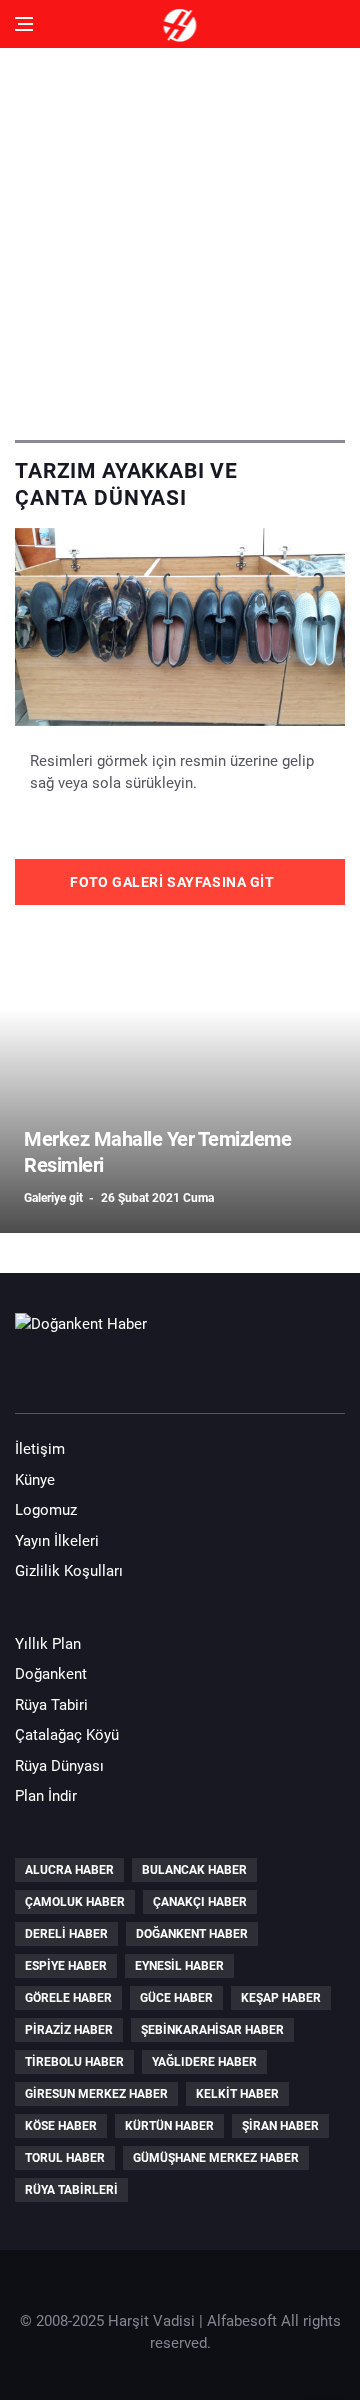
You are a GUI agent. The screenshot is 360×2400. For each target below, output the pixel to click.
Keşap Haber (281, 1998)
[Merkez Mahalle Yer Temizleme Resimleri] (180, 1073)
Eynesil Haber (179, 1966)
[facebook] (36, 1376)
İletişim (40, 1449)
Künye (35, 1480)
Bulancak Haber (194, 1870)
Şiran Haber (280, 2126)
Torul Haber (65, 2158)
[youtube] (93, 1376)
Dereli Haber (66, 1934)
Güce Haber (176, 1998)
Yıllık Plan (48, 1644)
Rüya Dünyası (59, 1766)
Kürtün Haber (169, 2126)
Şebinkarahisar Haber (212, 2030)
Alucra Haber (69, 1870)
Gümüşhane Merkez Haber (216, 2158)
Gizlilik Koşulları (69, 1571)
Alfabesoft (242, 2321)
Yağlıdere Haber (204, 2062)
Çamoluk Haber (75, 1902)
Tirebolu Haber (74, 2062)
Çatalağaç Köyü (67, 1735)
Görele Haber (68, 1998)
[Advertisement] (180, 236)
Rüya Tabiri (51, 1705)
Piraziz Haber (69, 2030)
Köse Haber (61, 2126)
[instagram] (150, 1376)
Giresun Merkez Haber (96, 2094)
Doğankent (51, 1674)
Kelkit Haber (237, 2094)
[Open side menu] (24, 24)
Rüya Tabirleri (71, 2190)
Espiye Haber (66, 1966)
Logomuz (46, 1510)
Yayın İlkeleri (57, 1541)
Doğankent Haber (192, 1934)
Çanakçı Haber (200, 1902)
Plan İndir (46, 1796)
